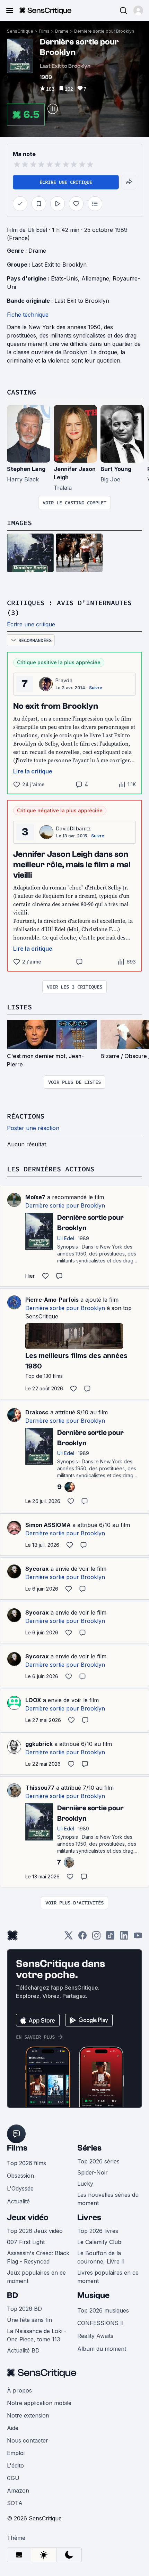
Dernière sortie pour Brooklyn (104, 31)
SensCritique (20, 31)
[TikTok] (110, 1938)
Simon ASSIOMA (48, 1525)
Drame (62, 31)
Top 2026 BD (24, 2309)
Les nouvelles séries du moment (108, 2199)
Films (44, 31)
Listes (19, 1007)
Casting (21, 392)
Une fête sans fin (29, 2320)
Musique (93, 2295)
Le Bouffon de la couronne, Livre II (101, 2257)
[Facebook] (82, 1938)
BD (12, 2295)
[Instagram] (96, 1938)
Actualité (18, 2201)
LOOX (33, 1700)
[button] (138, 10)
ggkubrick (39, 1744)
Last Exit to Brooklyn (59, 265)
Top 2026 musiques (103, 2310)
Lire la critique (33, 771)
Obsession (20, 2176)
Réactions (26, 1116)
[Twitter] (69, 1938)
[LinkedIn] (124, 1938)
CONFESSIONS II (100, 2323)
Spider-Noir (93, 2172)
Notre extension (28, 2415)
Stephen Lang (26, 469)
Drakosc (37, 1412)
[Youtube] (138, 1938)
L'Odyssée (20, 2188)
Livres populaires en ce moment (108, 2277)
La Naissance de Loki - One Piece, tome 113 (37, 2335)
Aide (13, 2428)
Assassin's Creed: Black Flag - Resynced (38, 2257)
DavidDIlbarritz (74, 828)
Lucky (85, 2184)
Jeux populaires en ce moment (36, 2277)
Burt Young (116, 469)
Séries (89, 2148)
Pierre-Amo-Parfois (52, 1300)
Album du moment (102, 2349)
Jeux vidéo (28, 2217)
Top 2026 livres (98, 2231)
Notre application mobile (39, 2403)
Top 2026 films (27, 2163)
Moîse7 (35, 1197)
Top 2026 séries (98, 2161)
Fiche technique (28, 315)
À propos (19, 2390)
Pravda (64, 680)
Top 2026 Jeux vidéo (35, 2231)
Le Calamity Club (99, 2242)
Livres (89, 2217)
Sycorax (37, 1569)
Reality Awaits (95, 2336)
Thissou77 (40, 1788)
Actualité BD (23, 2350)
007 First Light (26, 2242)
